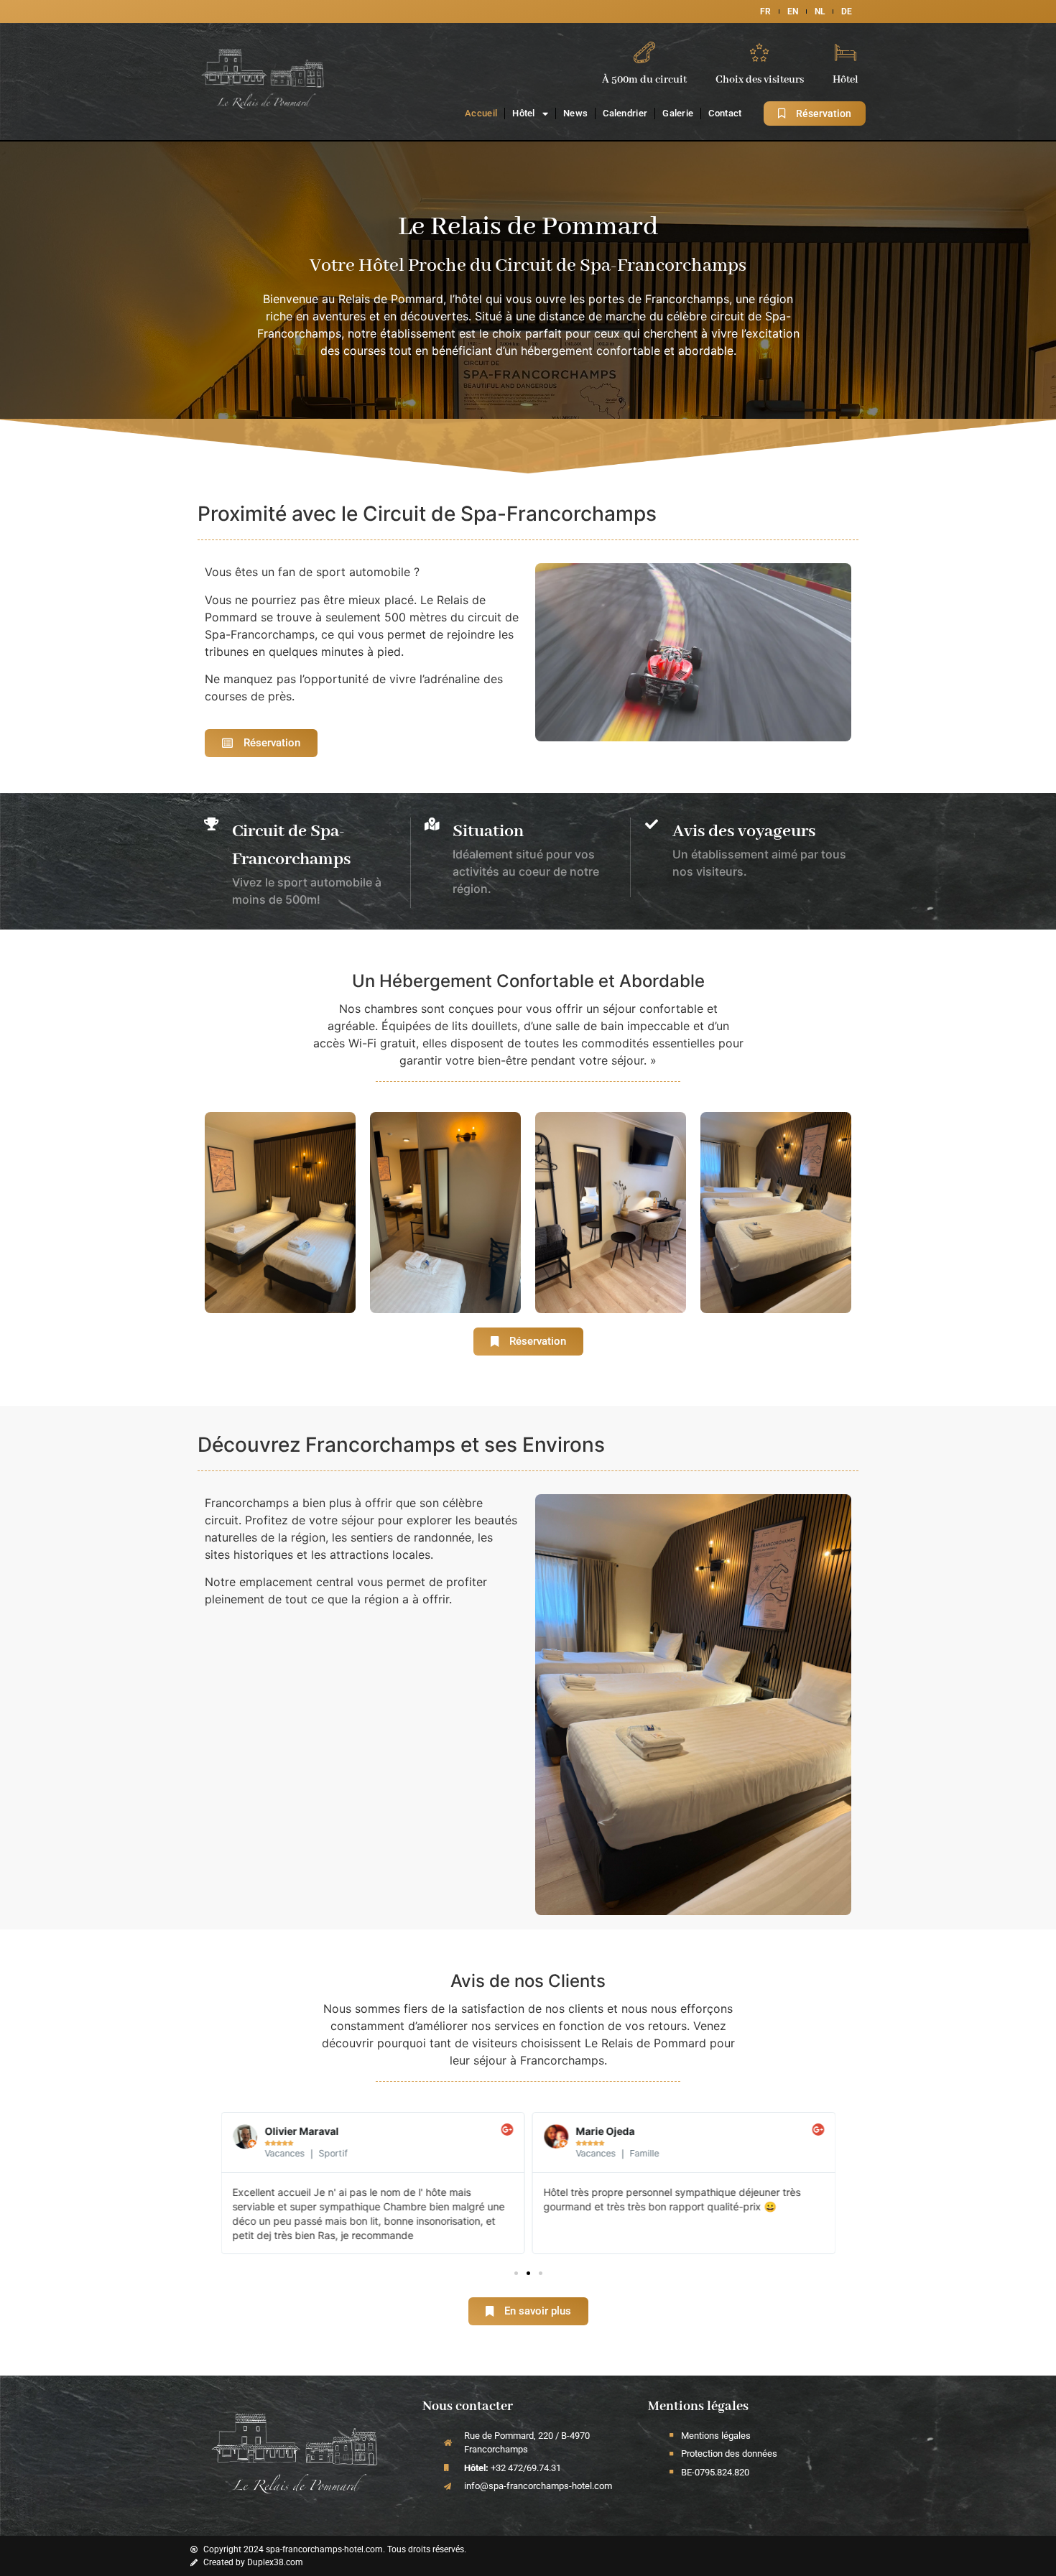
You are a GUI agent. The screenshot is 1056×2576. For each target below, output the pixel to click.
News (575, 113)
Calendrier (625, 113)
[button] (516, 2273)
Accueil (481, 113)
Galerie (678, 113)
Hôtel (524, 113)
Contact (725, 113)
